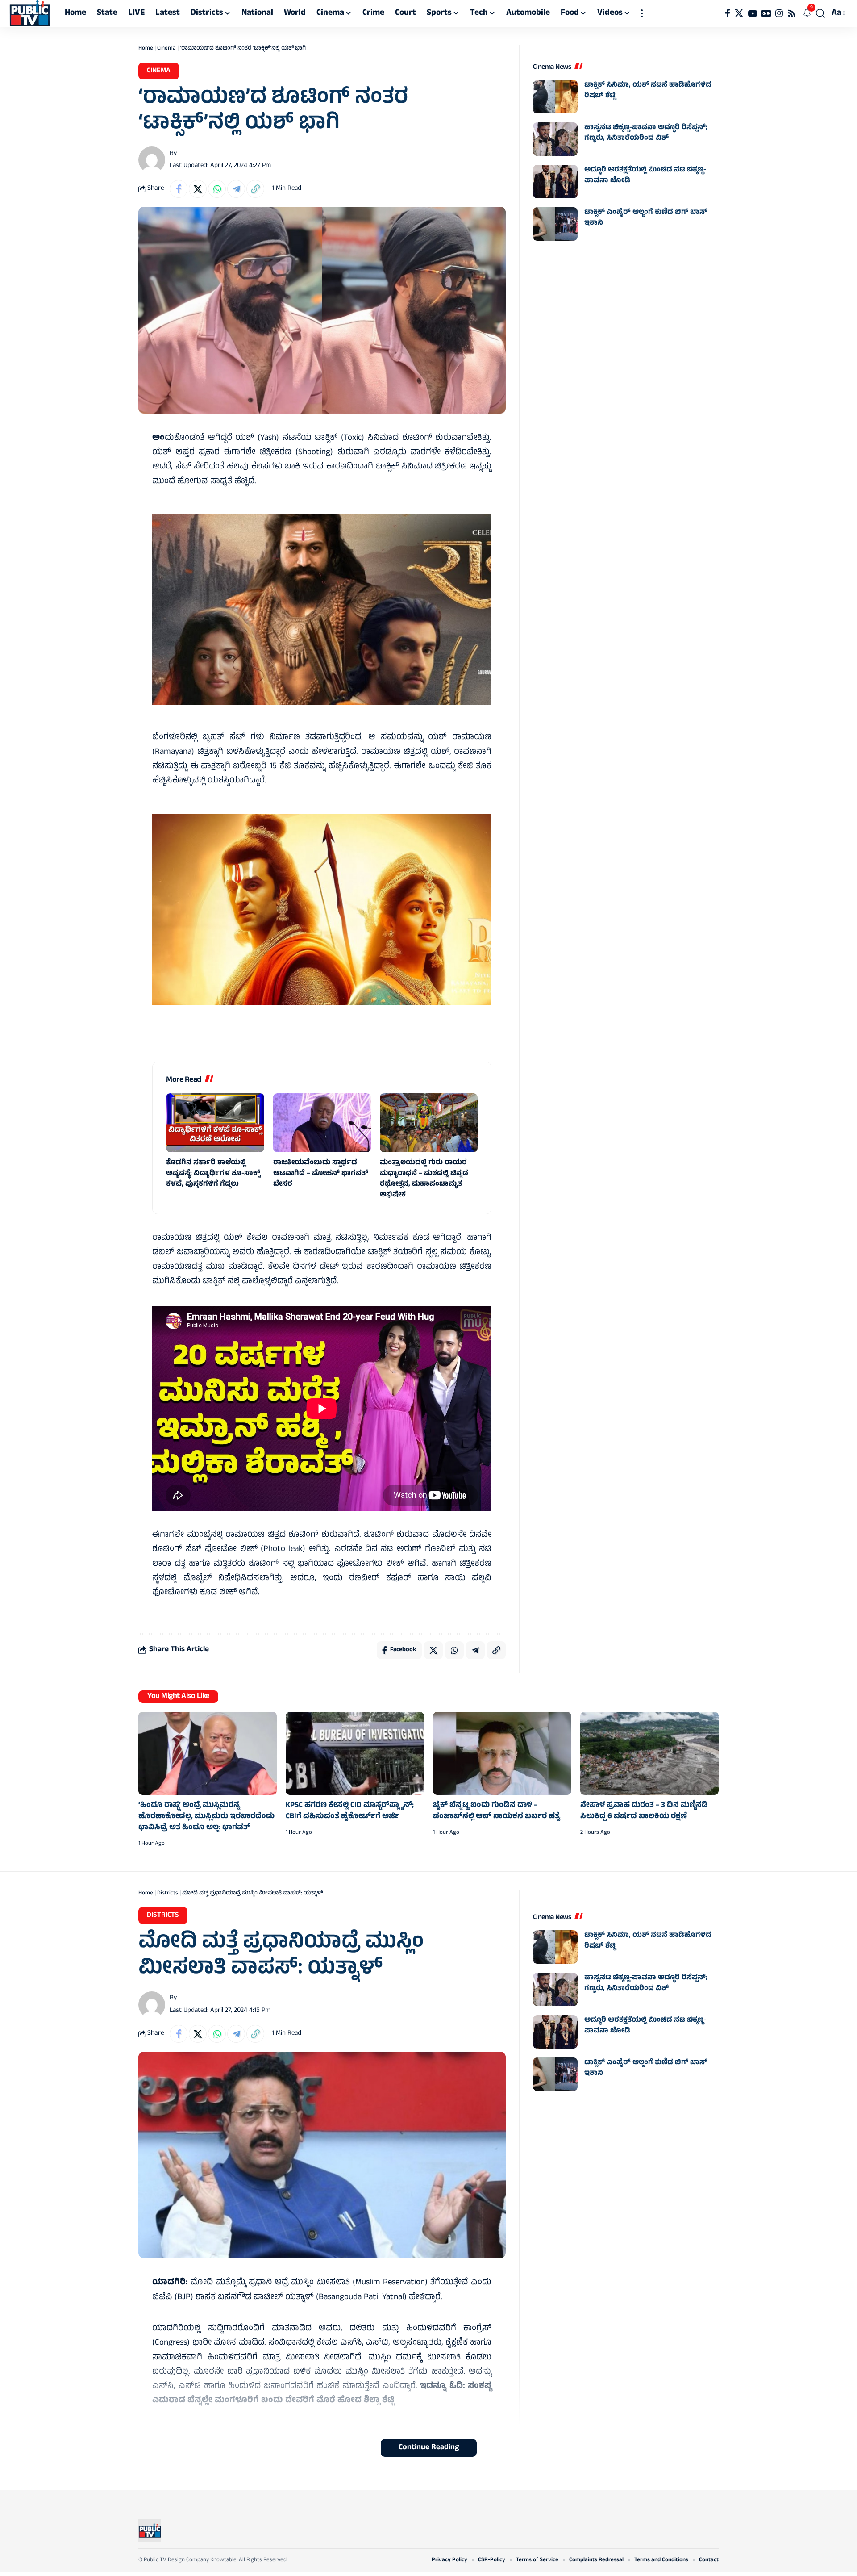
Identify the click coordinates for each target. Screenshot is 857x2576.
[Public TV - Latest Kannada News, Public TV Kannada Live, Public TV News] (30, 13)
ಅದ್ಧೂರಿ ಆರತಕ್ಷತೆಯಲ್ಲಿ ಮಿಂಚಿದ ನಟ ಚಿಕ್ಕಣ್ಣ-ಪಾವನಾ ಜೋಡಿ (645, 176)
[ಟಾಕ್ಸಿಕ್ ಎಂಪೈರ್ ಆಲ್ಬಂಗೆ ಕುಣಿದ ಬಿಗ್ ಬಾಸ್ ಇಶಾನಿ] (555, 224)
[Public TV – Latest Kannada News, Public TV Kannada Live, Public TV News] (150, 2530)
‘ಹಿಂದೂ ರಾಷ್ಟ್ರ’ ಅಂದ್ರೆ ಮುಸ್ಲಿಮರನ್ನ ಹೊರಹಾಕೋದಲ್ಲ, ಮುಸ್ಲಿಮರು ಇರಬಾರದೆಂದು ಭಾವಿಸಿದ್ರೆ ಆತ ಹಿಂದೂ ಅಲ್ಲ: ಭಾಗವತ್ (206, 1817)
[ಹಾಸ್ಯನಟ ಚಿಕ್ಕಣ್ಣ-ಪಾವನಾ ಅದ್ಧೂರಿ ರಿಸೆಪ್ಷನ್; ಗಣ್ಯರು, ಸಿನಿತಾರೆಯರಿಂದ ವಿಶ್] (555, 139)
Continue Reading (429, 2448)
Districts (168, 1894)
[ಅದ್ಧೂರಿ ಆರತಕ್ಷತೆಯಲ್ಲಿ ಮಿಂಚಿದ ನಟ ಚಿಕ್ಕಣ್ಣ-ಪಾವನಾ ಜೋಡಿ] (555, 182)
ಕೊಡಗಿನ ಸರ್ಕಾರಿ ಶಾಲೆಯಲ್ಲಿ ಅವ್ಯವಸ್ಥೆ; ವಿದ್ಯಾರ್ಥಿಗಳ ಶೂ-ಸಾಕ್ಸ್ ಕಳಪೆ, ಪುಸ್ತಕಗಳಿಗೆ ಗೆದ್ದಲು (213, 1174)
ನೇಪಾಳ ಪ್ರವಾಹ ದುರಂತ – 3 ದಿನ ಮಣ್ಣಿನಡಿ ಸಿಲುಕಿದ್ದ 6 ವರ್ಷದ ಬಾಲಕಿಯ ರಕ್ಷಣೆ (644, 1811)
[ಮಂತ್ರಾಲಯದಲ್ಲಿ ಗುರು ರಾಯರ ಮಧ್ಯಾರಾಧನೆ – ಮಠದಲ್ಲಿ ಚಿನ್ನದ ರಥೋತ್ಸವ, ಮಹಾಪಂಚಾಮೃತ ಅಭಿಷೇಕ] (429, 1123)
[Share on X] (198, 189)
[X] (739, 13)
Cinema (166, 49)
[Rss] (792, 13)
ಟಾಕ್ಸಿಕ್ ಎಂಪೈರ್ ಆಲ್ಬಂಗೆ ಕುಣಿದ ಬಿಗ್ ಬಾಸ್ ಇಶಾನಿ (646, 218)
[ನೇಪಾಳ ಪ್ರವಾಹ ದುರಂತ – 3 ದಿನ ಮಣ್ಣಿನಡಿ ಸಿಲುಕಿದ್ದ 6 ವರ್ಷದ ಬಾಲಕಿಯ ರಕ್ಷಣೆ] (649, 1753)
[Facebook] (728, 13)
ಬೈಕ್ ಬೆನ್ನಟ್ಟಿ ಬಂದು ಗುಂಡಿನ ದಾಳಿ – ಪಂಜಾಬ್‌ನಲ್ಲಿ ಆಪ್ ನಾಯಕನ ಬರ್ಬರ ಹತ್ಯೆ (497, 1811)
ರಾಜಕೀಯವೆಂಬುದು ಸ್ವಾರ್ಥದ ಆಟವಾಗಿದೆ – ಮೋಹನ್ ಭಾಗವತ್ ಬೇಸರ (321, 1174)
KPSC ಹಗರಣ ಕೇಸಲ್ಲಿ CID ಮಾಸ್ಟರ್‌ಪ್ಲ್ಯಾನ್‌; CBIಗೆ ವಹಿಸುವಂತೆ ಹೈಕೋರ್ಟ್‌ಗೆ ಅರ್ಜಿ (350, 1811)
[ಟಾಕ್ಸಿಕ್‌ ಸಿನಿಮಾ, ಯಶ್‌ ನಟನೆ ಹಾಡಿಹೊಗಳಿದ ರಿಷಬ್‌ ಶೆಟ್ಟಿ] (555, 97)
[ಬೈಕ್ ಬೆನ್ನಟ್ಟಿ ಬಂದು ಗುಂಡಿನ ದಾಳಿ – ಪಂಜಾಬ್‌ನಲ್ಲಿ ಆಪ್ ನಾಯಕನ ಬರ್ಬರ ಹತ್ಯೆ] (502, 1753)
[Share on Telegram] (236, 189)
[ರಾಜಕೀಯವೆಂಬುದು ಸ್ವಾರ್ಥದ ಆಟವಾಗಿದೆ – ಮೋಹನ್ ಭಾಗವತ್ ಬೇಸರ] (322, 1123)
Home (146, 49)
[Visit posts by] (152, 160)
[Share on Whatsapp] (217, 189)
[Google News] (766, 13)
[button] (642, 13)
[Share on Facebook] (179, 189)
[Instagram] (779, 13)
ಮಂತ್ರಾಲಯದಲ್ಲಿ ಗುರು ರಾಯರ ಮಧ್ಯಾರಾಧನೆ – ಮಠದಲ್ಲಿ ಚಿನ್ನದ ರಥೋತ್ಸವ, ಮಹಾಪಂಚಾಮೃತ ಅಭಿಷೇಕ (424, 1179)
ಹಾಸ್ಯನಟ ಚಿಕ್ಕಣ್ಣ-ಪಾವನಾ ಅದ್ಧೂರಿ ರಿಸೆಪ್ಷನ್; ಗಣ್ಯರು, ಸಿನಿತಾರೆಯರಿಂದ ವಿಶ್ (646, 133)
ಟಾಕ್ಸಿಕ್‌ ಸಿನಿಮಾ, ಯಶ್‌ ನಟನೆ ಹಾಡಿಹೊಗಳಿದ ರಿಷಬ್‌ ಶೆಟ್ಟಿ (648, 91)
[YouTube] (752, 13)
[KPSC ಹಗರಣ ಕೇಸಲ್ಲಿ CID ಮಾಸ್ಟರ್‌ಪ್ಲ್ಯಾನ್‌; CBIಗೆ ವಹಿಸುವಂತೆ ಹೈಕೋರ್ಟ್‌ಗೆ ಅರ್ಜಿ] (355, 1753)
